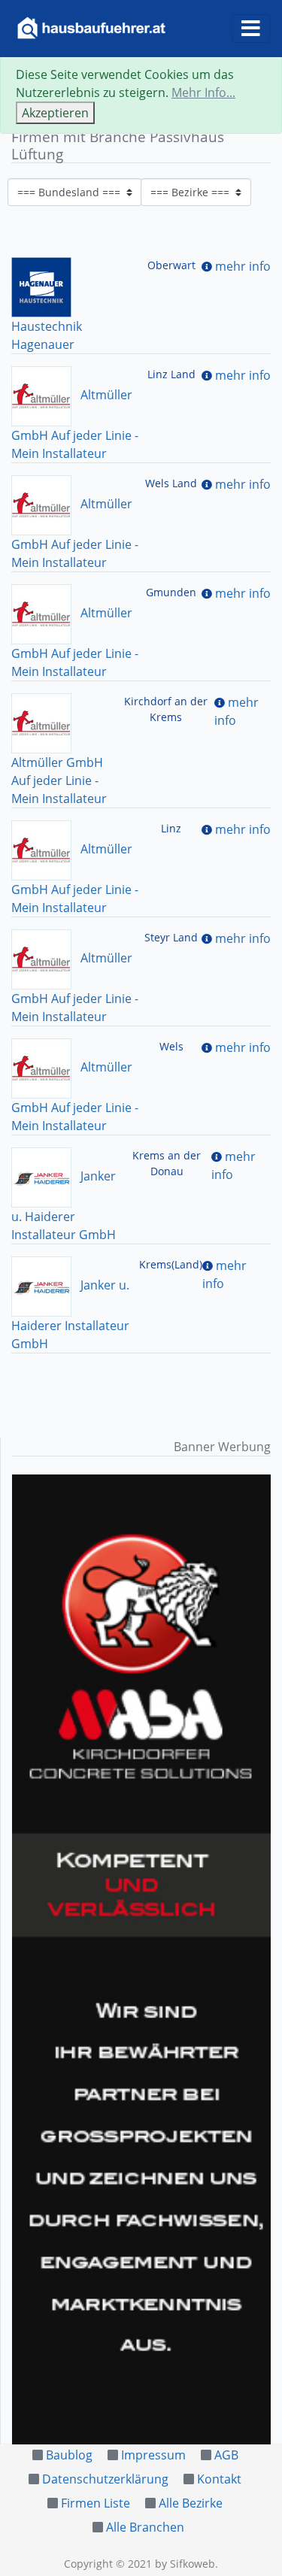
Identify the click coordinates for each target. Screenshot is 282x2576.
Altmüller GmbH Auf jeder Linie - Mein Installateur (59, 780)
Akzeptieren (55, 113)
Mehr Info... (203, 92)
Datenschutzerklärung (105, 2479)
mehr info (243, 266)
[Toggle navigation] (251, 29)
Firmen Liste (96, 2503)
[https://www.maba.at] (141, 1959)
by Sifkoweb (185, 2564)
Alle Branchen (145, 2527)
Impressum (153, 2455)
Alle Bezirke (191, 2503)
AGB (226, 2455)
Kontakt (219, 2479)
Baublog (69, 2455)
